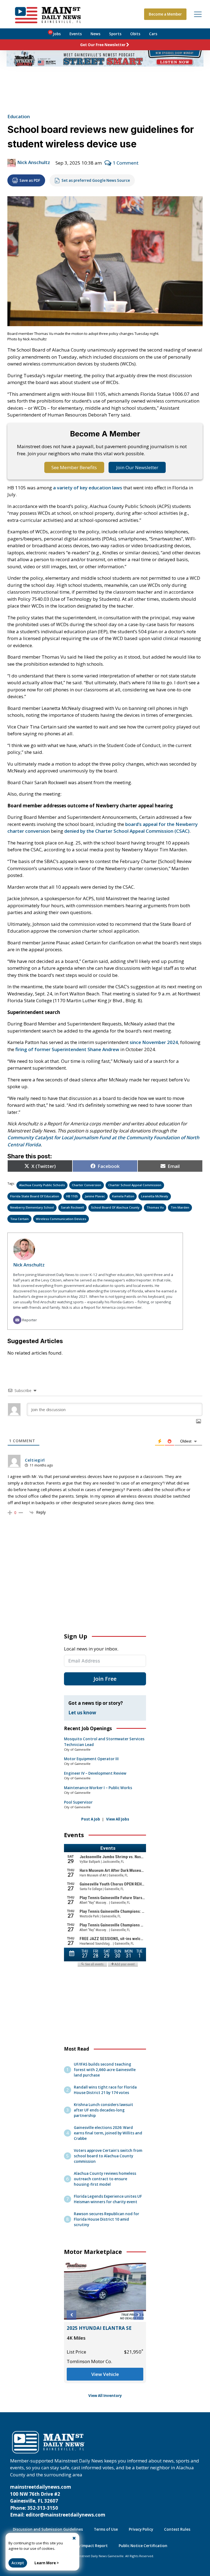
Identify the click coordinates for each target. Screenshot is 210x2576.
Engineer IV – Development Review (95, 1773)
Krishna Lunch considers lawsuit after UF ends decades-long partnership (103, 2110)
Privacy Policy (141, 2529)
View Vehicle (118, 2374)
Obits (135, 34)
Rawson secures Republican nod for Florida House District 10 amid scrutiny (107, 2219)
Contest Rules (177, 2529)
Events (76, 34)
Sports (115, 34)
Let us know (82, 1713)
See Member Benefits (74, 467)
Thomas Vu (155, 1207)
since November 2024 (154, 1042)
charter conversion (87, 1185)
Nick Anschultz (34, 162)
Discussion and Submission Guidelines (48, 2529)
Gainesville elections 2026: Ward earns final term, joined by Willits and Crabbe (108, 2133)
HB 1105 (72, 1196)
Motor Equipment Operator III (91, 1759)
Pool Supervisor (78, 1802)
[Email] (17, 1320)
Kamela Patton (123, 1196)
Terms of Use (106, 2529)
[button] (72, 2315)
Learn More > (47, 2563)
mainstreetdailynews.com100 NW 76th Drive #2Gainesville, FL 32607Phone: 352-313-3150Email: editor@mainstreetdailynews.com (58, 2501)
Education (19, 116)
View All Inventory (105, 2396)
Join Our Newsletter (137, 467)
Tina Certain (19, 1219)
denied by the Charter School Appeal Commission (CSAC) (127, 831)
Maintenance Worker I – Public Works (98, 1788)
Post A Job (91, 1819)
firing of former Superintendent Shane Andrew (67, 1049)
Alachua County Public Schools (42, 1185)
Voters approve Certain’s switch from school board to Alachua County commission (108, 2156)
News (95, 34)
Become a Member (165, 14)
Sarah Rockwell (72, 1207)
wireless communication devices (61, 1219)
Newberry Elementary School (32, 1207)
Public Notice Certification (143, 2546)
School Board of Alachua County (115, 1207)
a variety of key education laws (88, 488)
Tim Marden (180, 1207)
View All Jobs (118, 1819)
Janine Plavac (95, 1196)
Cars (153, 34)
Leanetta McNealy (155, 1196)
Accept (18, 2563)
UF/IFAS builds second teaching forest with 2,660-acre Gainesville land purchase (105, 2070)
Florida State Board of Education (35, 1196)
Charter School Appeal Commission (135, 1185)
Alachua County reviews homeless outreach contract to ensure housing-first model (105, 2179)
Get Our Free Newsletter (103, 45)
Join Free (105, 1679)
